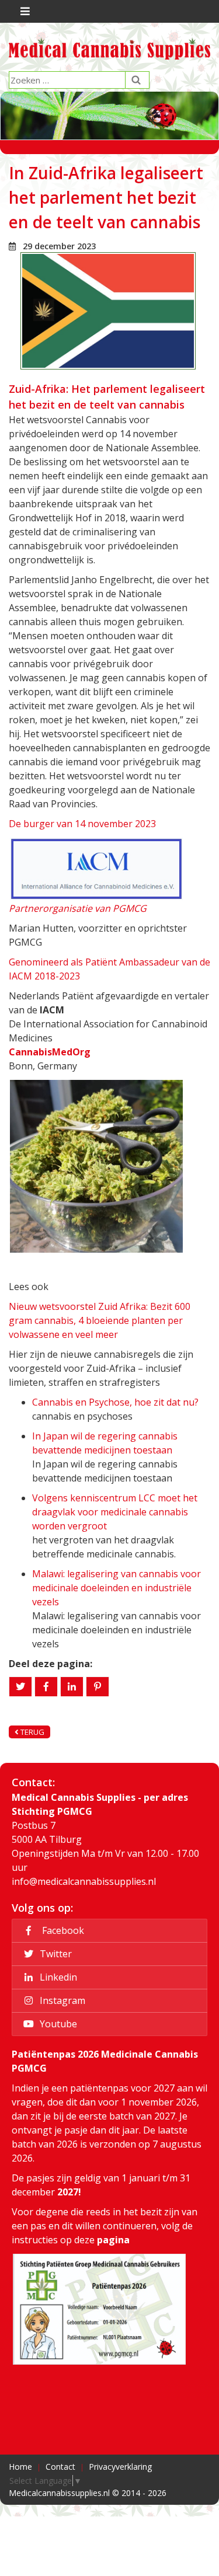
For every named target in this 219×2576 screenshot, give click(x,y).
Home (20, 2467)
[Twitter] (20, 1687)
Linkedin (57, 1977)
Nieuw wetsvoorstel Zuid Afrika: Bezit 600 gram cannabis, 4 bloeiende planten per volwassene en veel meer (100, 1320)
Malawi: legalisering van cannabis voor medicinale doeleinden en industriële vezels (117, 1588)
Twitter (55, 1954)
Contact (60, 2467)
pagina (113, 2240)
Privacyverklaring (120, 2467)
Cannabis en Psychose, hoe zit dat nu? (115, 1402)
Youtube (57, 2024)
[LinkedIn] (72, 1687)
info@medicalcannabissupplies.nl (84, 1881)
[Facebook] (46, 1687)
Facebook (61, 1930)
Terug (32, 1732)
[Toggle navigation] (24, 11)
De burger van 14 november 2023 (82, 824)
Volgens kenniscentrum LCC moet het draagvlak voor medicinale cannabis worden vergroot (115, 1512)
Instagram (61, 2000)
